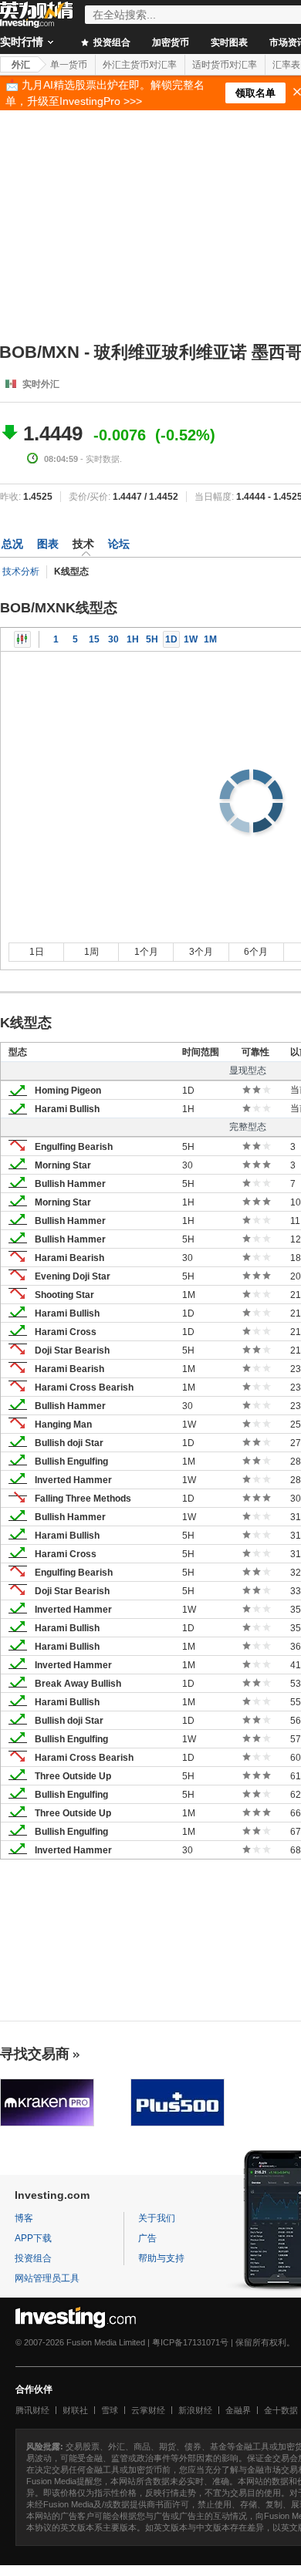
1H (133, 639)
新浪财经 (195, 2410)
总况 (12, 544)
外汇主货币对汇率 (140, 65)
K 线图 (22, 639)
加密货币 (171, 42)
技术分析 (21, 572)
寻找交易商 (35, 2054)
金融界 (238, 2410)
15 (94, 639)
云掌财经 (148, 2410)
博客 (24, 2218)
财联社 (75, 2410)
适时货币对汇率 (225, 65)
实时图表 (229, 42)
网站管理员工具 (47, 2278)
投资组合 (111, 42)
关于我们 (157, 2218)
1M (210, 639)
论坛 (119, 544)
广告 (147, 2238)
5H (152, 639)
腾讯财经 (32, 2410)
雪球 (110, 2410)
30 (113, 639)
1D (171, 639)
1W (191, 639)
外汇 (21, 65)
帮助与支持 (161, 2258)
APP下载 (33, 2238)
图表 (48, 544)
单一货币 (69, 65)
